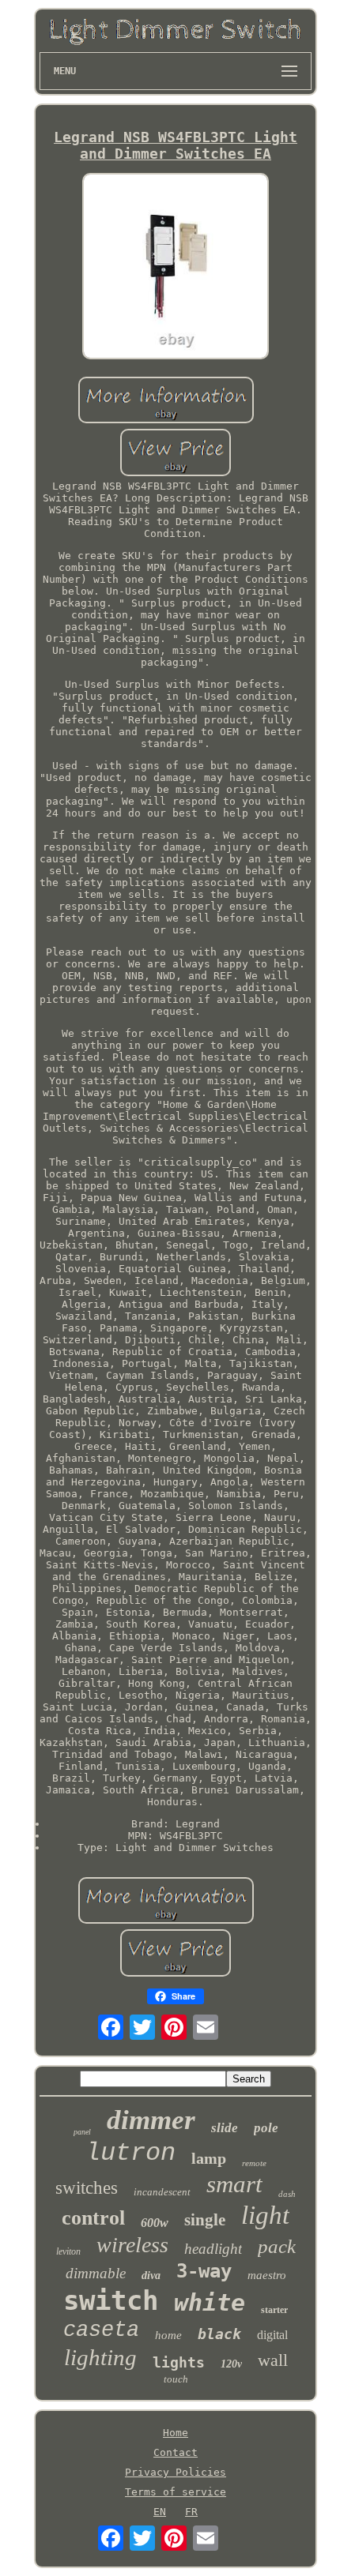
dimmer (151, 2120)
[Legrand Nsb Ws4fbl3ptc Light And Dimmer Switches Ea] (176, 267)
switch (111, 2300)
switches (87, 2188)
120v (231, 2364)
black (219, 2334)
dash (287, 2194)
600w (155, 2223)
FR (191, 2512)
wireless (132, 2245)
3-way (204, 2271)
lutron (130, 2153)
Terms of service (176, 2492)
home (168, 2335)
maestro (267, 2275)
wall (273, 2360)
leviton (68, 2251)
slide (225, 2128)
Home (176, 2433)
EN (160, 2512)
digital (272, 2335)
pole (266, 2128)
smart (234, 2184)
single (205, 2220)
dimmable (96, 2273)
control (93, 2218)
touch (176, 2379)
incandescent (162, 2192)
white (210, 2302)
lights (179, 2362)
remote (254, 2163)
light (265, 2215)
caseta (101, 2330)
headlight (213, 2249)
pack (277, 2246)
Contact (176, 2452)
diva (151, 2276)
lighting (100, 2357)
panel (82, 2132)
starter (274, 2310)
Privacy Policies (176, 2472)
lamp (209, 2158)
